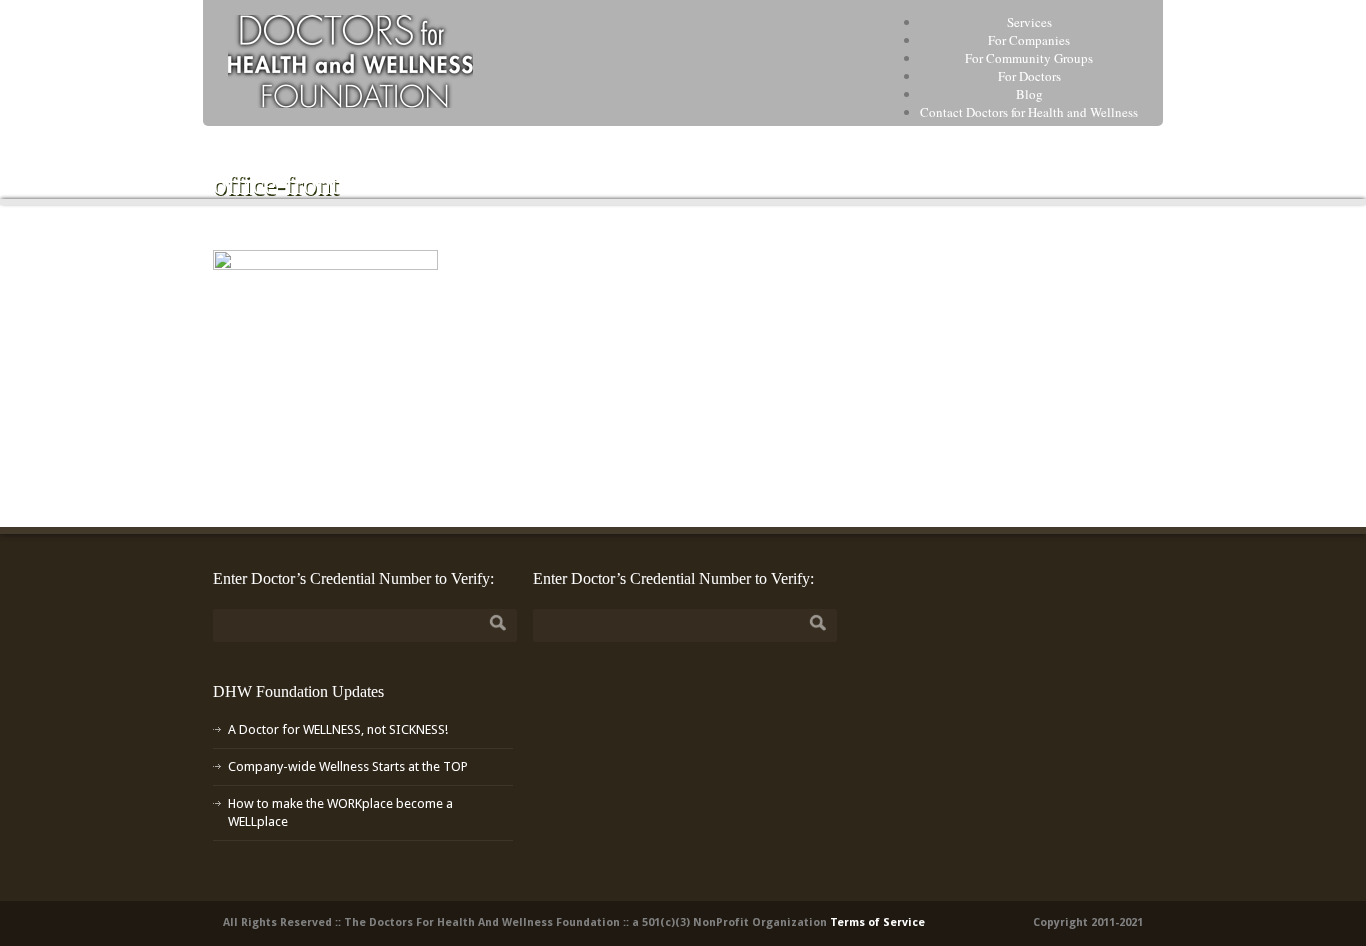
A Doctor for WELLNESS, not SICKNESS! (338, 729)
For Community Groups (1029, 58)
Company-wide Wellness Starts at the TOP (348, 766)
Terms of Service (877, 922)
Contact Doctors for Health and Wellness (1029, 112)
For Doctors (1029, 76)
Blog (1029, 94)
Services (1029, 22)
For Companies (1029, 40)
